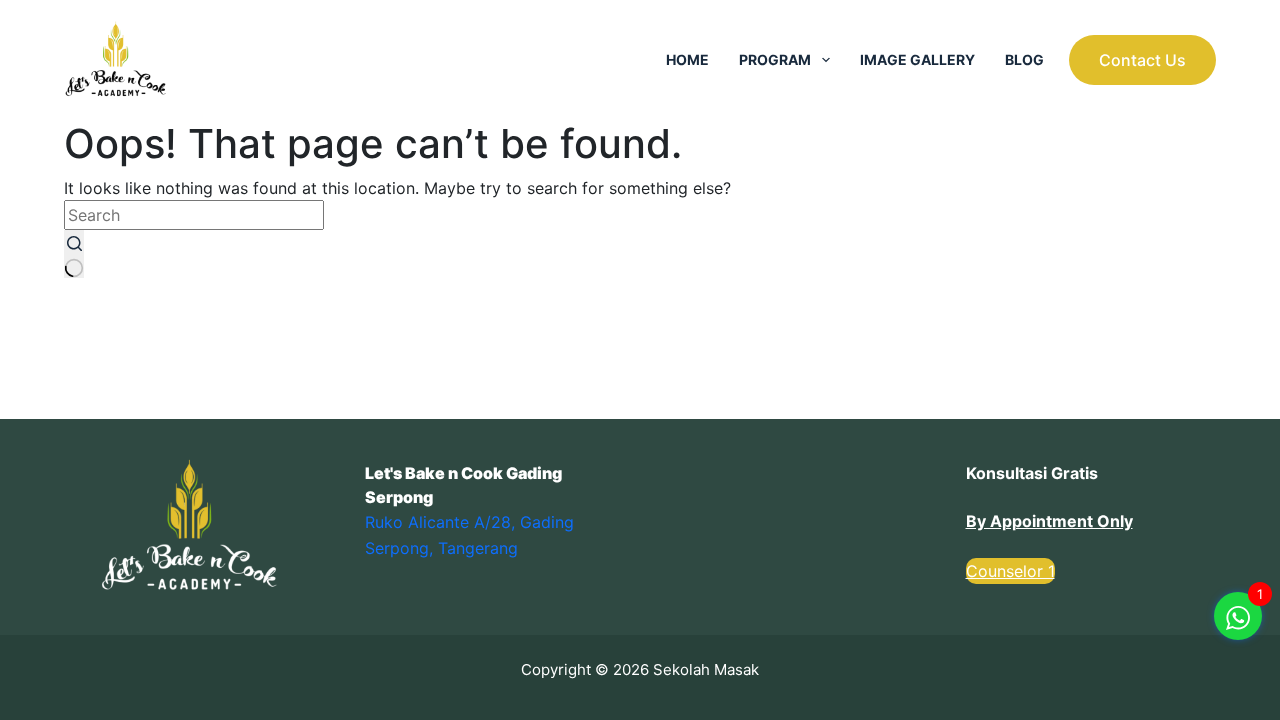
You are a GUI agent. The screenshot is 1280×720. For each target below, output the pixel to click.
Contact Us (1142, 60)
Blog (1024, 59)
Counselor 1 (1010, 571)
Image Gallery (917, 59)
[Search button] (74, 254)
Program (775, 59)
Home (687, 59)
